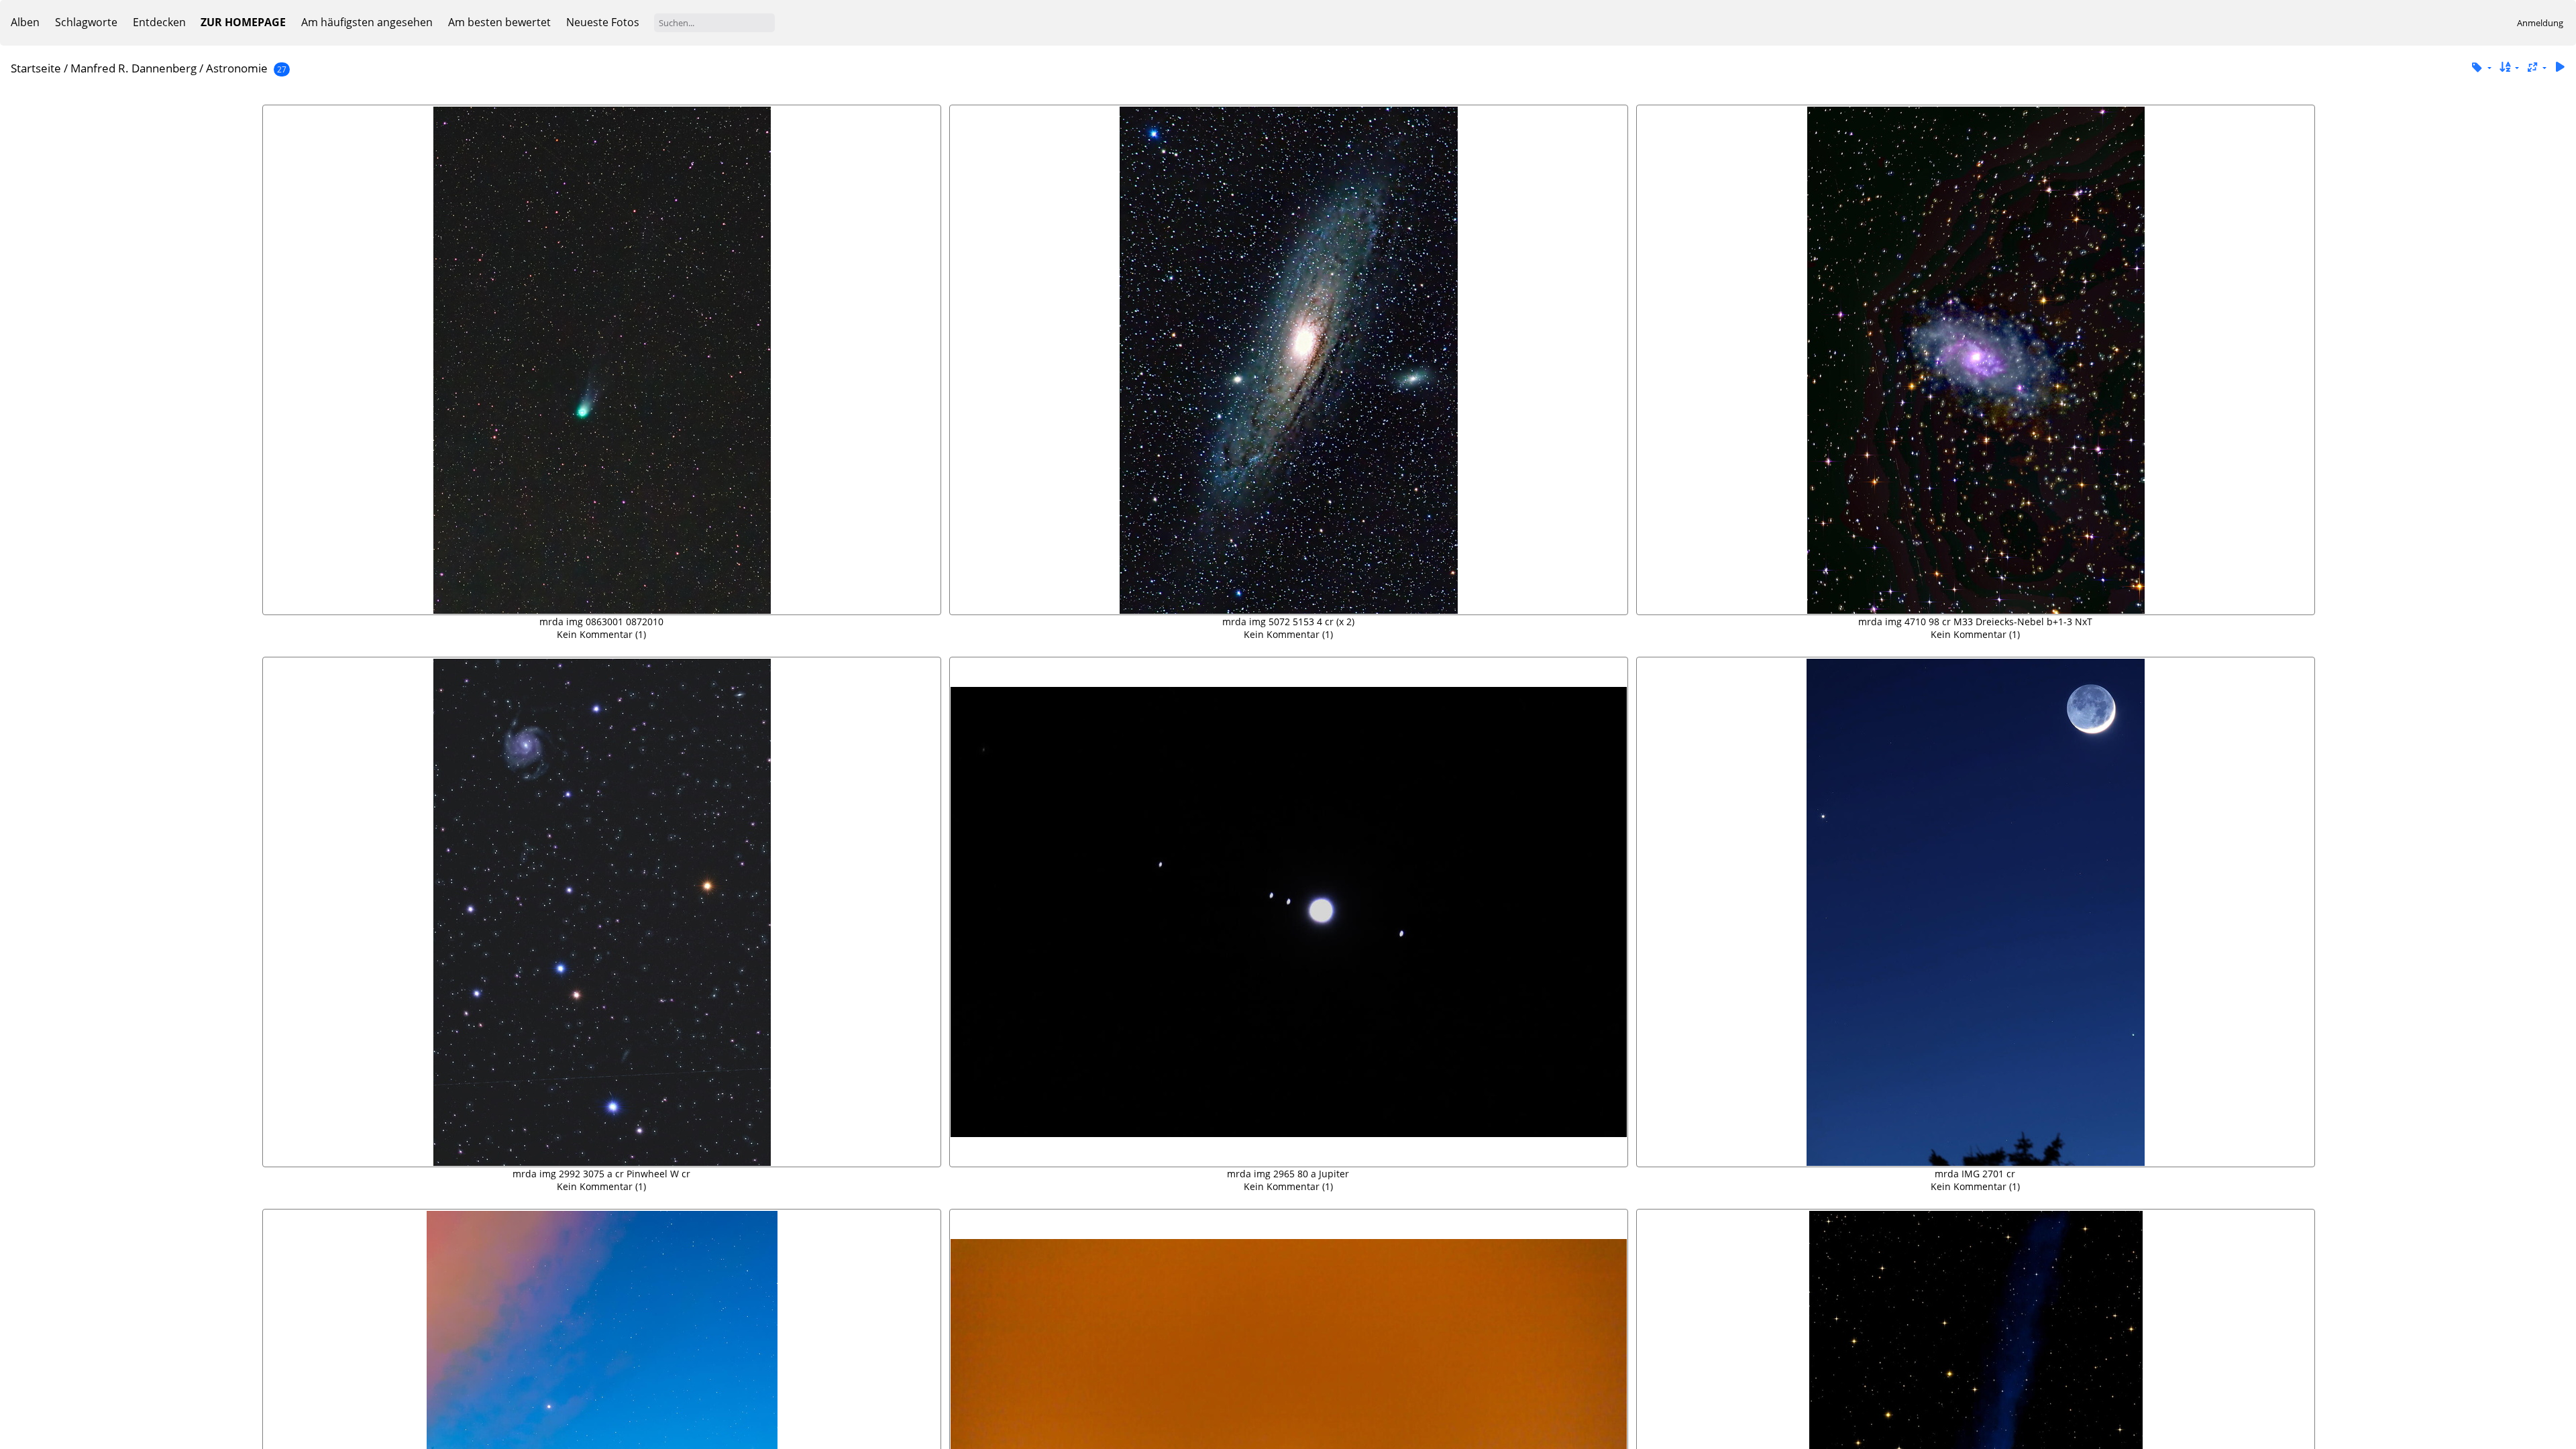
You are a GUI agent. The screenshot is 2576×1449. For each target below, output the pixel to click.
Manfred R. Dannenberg (133, 68)
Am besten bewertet (499, 22)
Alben (25, 22)
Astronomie (237, 68)
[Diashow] (2560, 67)
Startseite (36, 68)
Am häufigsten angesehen (367, 22)
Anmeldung (2540, 23)
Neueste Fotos (603, 22)
